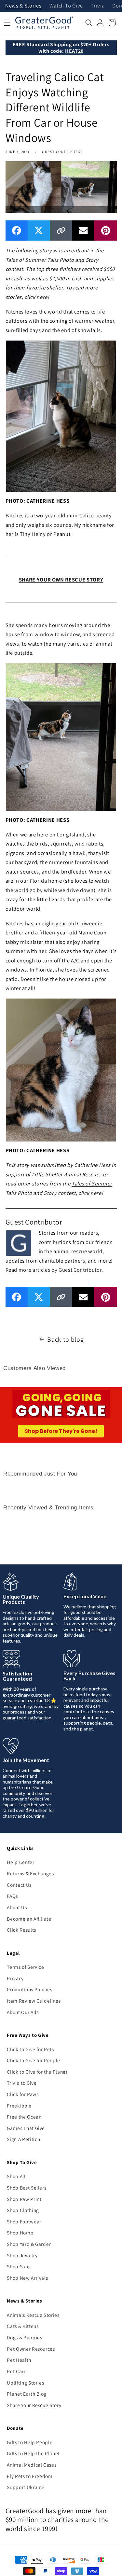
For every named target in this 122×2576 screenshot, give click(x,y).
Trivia (98, 6)
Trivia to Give (22, 2083)
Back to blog (65, 1339)
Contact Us (19, 1885)
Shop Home (20, 2233)
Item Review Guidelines (34, 2001)
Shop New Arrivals (27, 2278)
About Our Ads (23, 2012)
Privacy (15, 1978)
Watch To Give (66, 6)
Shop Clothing (23, 2210)
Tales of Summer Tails (32, 260)
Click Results (21, 1930)
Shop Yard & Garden (29, 2244)
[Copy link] (61, 230)
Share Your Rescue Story (34, 2405)
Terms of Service (26, 1967)
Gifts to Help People (30, 2442)
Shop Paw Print (24, 2199)
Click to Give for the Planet (37, 2072)
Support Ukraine (26, 2487)
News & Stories (23, 6)
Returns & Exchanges (30, 1873)
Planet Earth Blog (27, 2394)
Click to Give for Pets (30, 2049)
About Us (17, 1907)
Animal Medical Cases (32, 2465)
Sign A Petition (24, 2139)
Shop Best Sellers (27, 2188)
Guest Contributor (62, 152)
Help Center (20, 1862)
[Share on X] (39, 230)
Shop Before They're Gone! (61, 1431)
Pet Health (19, 2360)
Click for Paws (23, 2094)
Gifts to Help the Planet (33, 2453)
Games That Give (26, 2128)
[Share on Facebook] (17, 230)
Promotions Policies (30, 1989)
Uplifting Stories (25, 2383)
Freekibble (19, 2106)
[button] (89, 23)
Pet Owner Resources (31, 2349)
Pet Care (17, 2371)
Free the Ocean (24, 2117)
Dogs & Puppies (24, 2337)
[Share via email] (83, 230)
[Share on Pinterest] (105, 230)
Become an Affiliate (29, 1919)
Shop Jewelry (22, 2255)
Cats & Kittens (23, 2326)
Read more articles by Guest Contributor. (54, 1270)
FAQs (12, 1896)
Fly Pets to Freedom (30, 2476)
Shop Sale (18, 2266)
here (42, 297)
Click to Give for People (34, 2060)
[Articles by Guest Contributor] (19, 1242)
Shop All (16, 2176)
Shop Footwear (24, 2221)
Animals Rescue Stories (33, 2315)
